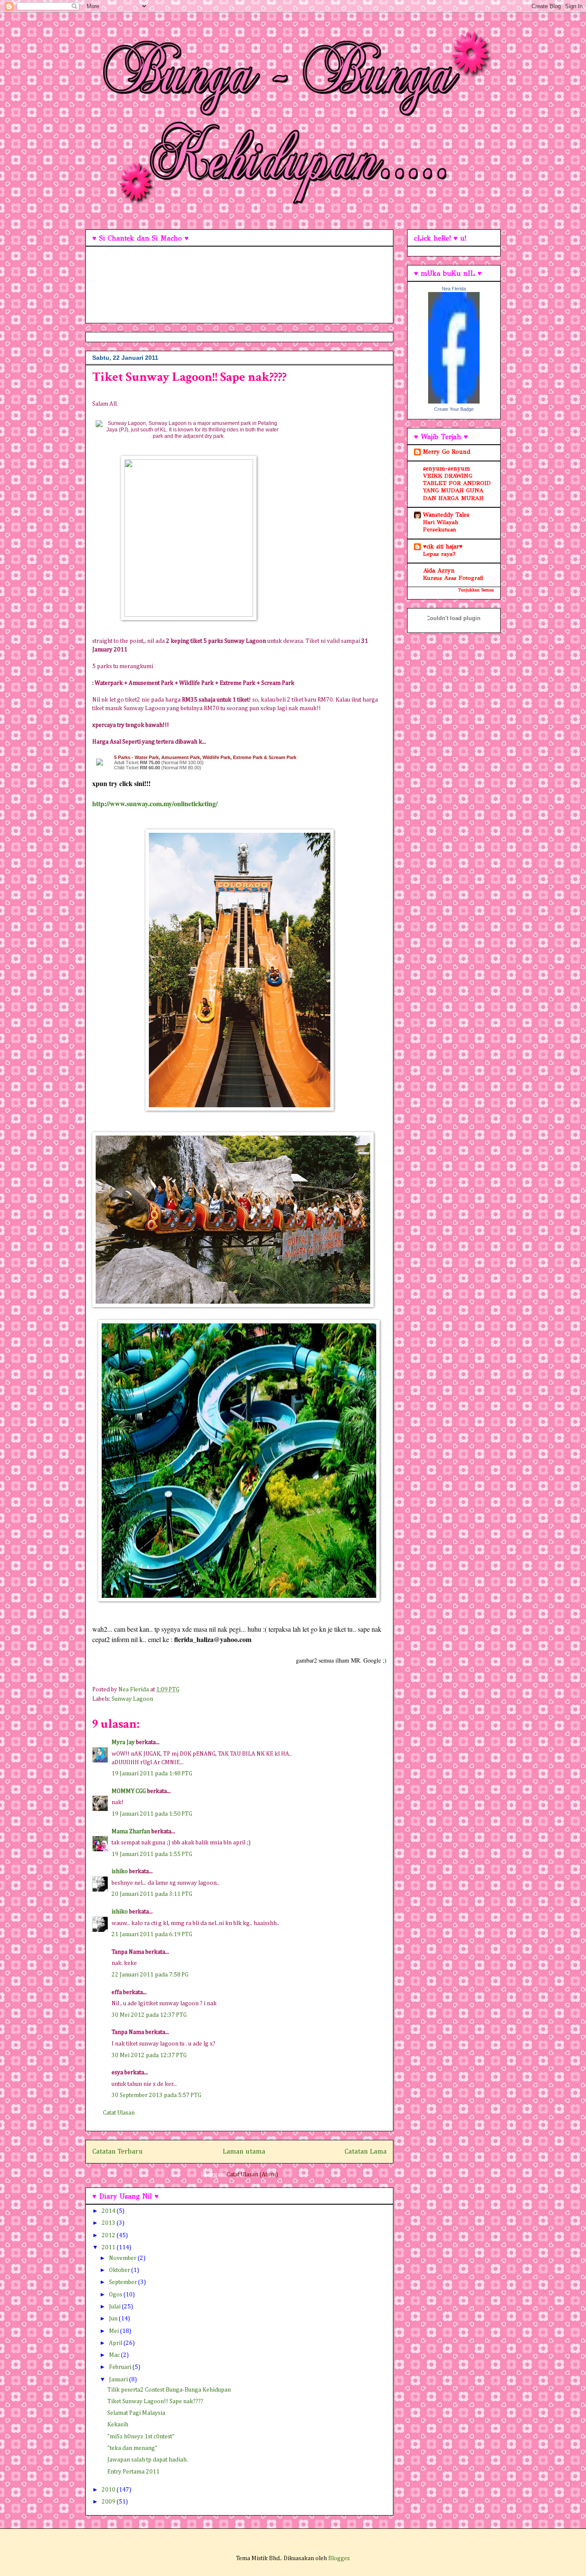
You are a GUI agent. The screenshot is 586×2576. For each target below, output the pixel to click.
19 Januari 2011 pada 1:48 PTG (152, 1774)
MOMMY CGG (129, 1791)
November (123, 2258)
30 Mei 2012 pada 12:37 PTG (149, 2015)
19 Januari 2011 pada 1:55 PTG (152, 1854)
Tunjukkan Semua (476, 590)
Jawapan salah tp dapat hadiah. (148, 2460)
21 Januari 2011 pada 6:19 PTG (152, 1934)
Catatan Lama (365, 2152)
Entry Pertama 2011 (133, 2472)
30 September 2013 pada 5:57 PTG (156, 2095)
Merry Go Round (447, 452)
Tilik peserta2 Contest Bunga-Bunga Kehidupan (169, 2390)
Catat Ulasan (119, 2113)
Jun (114, 2319)
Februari (121, 2367)
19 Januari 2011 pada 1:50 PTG (152, 1814)
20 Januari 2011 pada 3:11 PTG (152, 1894)
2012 (109, 2236)
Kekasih (118, 2425)
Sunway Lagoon (132, 1699)
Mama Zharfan (131, 1832)
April (116, 2343)
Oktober (120, 2270)
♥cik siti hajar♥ (443, 547)
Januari (119, 2380)
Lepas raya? (439, 554)
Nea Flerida (454, 289)
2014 (109, 2211)
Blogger (339, 2558)
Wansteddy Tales (446, 515)
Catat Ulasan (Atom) (252, 2175)
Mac (115, 2355)
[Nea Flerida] (454, 402)
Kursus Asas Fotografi (453, 578)
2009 (109, 2502)
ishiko (120, 1871)
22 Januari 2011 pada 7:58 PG (150, 1975)
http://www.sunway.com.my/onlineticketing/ (155, 803)
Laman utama (244, 2152)
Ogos (116, 2295)
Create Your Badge (454, 409)
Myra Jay (123, 1742)
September (124, 2282)
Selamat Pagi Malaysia (136, 2413)
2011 (109, 2248)
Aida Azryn (439, 571)
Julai (115, 2307)
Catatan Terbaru (118, 2152)
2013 (109, 2223)
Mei (115, 2331)
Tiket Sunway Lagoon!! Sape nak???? (155, 2401)
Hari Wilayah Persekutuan (441, 526)
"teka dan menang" (132, 2448)
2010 (109, 2490)
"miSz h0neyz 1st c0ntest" (141, 2437)
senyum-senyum (447, 469)
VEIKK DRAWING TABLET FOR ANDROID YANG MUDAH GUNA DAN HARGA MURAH (457, 487)
